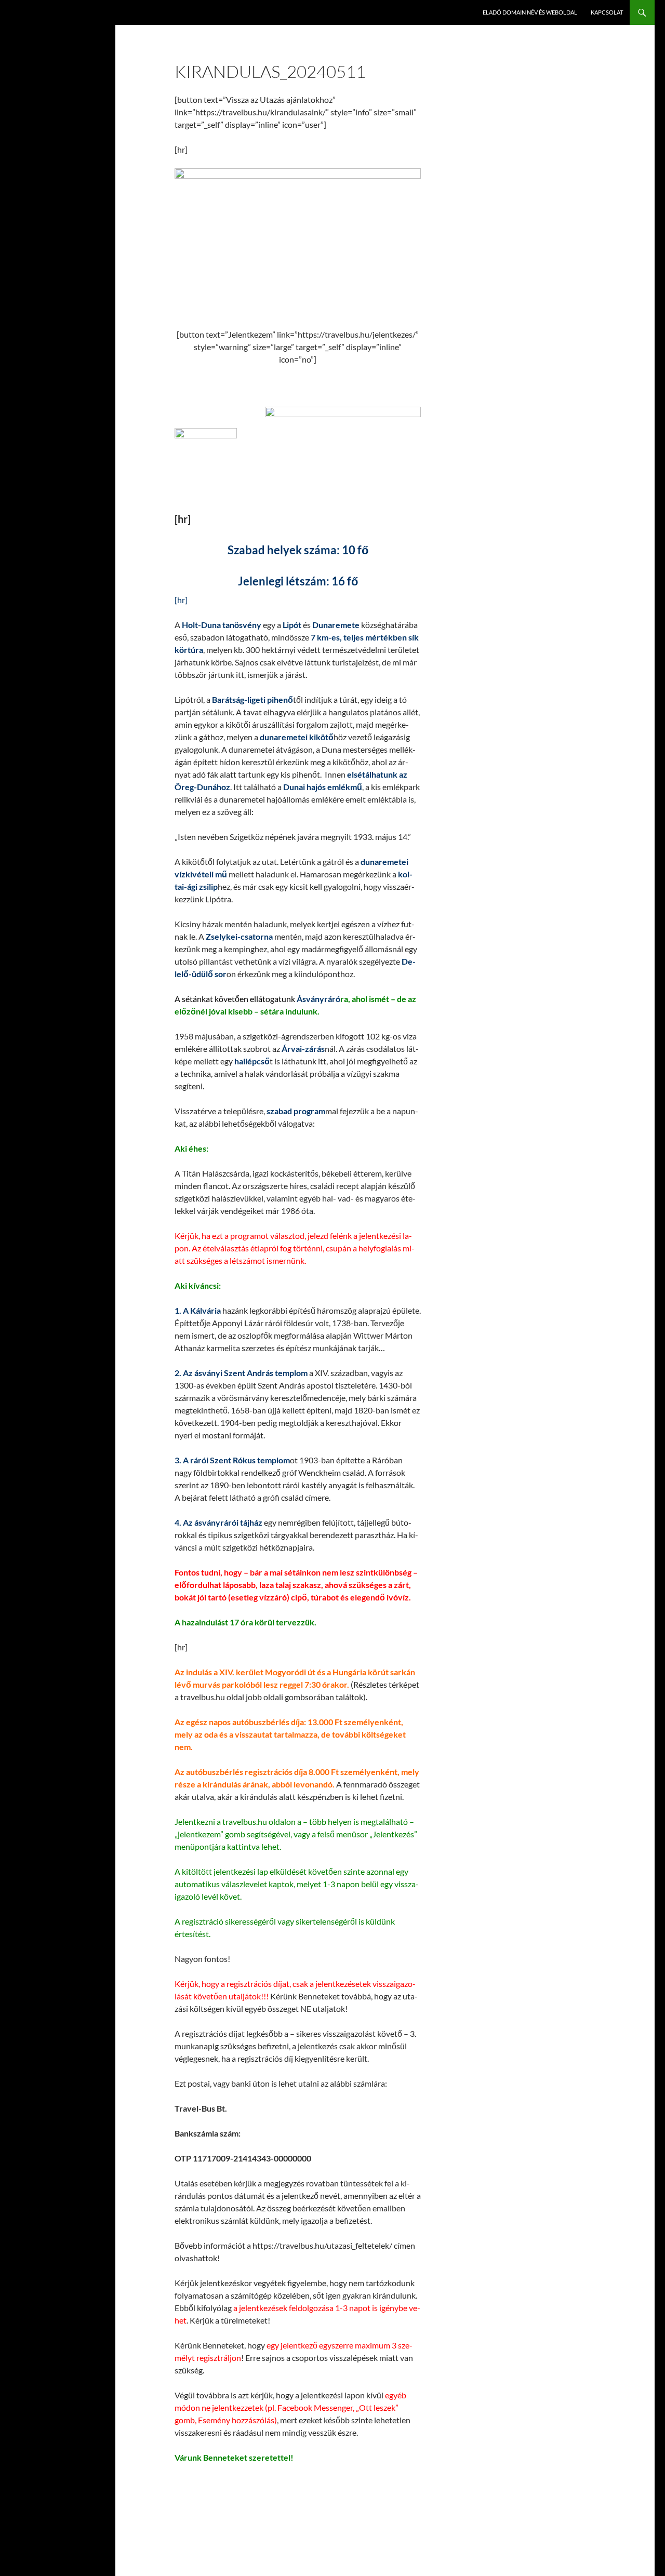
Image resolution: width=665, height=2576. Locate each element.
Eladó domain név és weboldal (530, 12)
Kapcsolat (607, 12)
